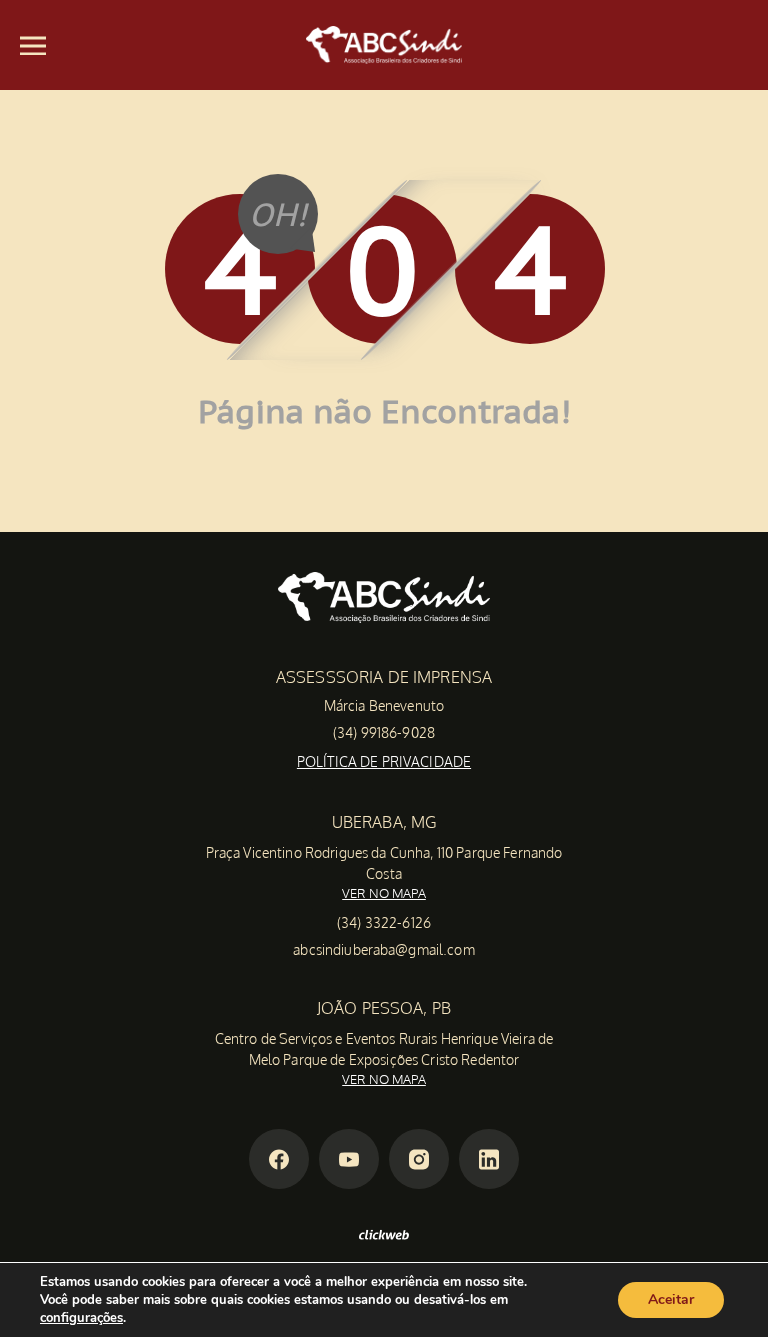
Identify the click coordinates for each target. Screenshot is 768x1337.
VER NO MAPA (384, 893)
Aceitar (671, 1299)
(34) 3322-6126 (384, 922)
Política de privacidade (384, 761)
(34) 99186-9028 (384, 732)
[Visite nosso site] (384, 1234)
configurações (81, 1318)
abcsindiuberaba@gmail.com (384, 949)
